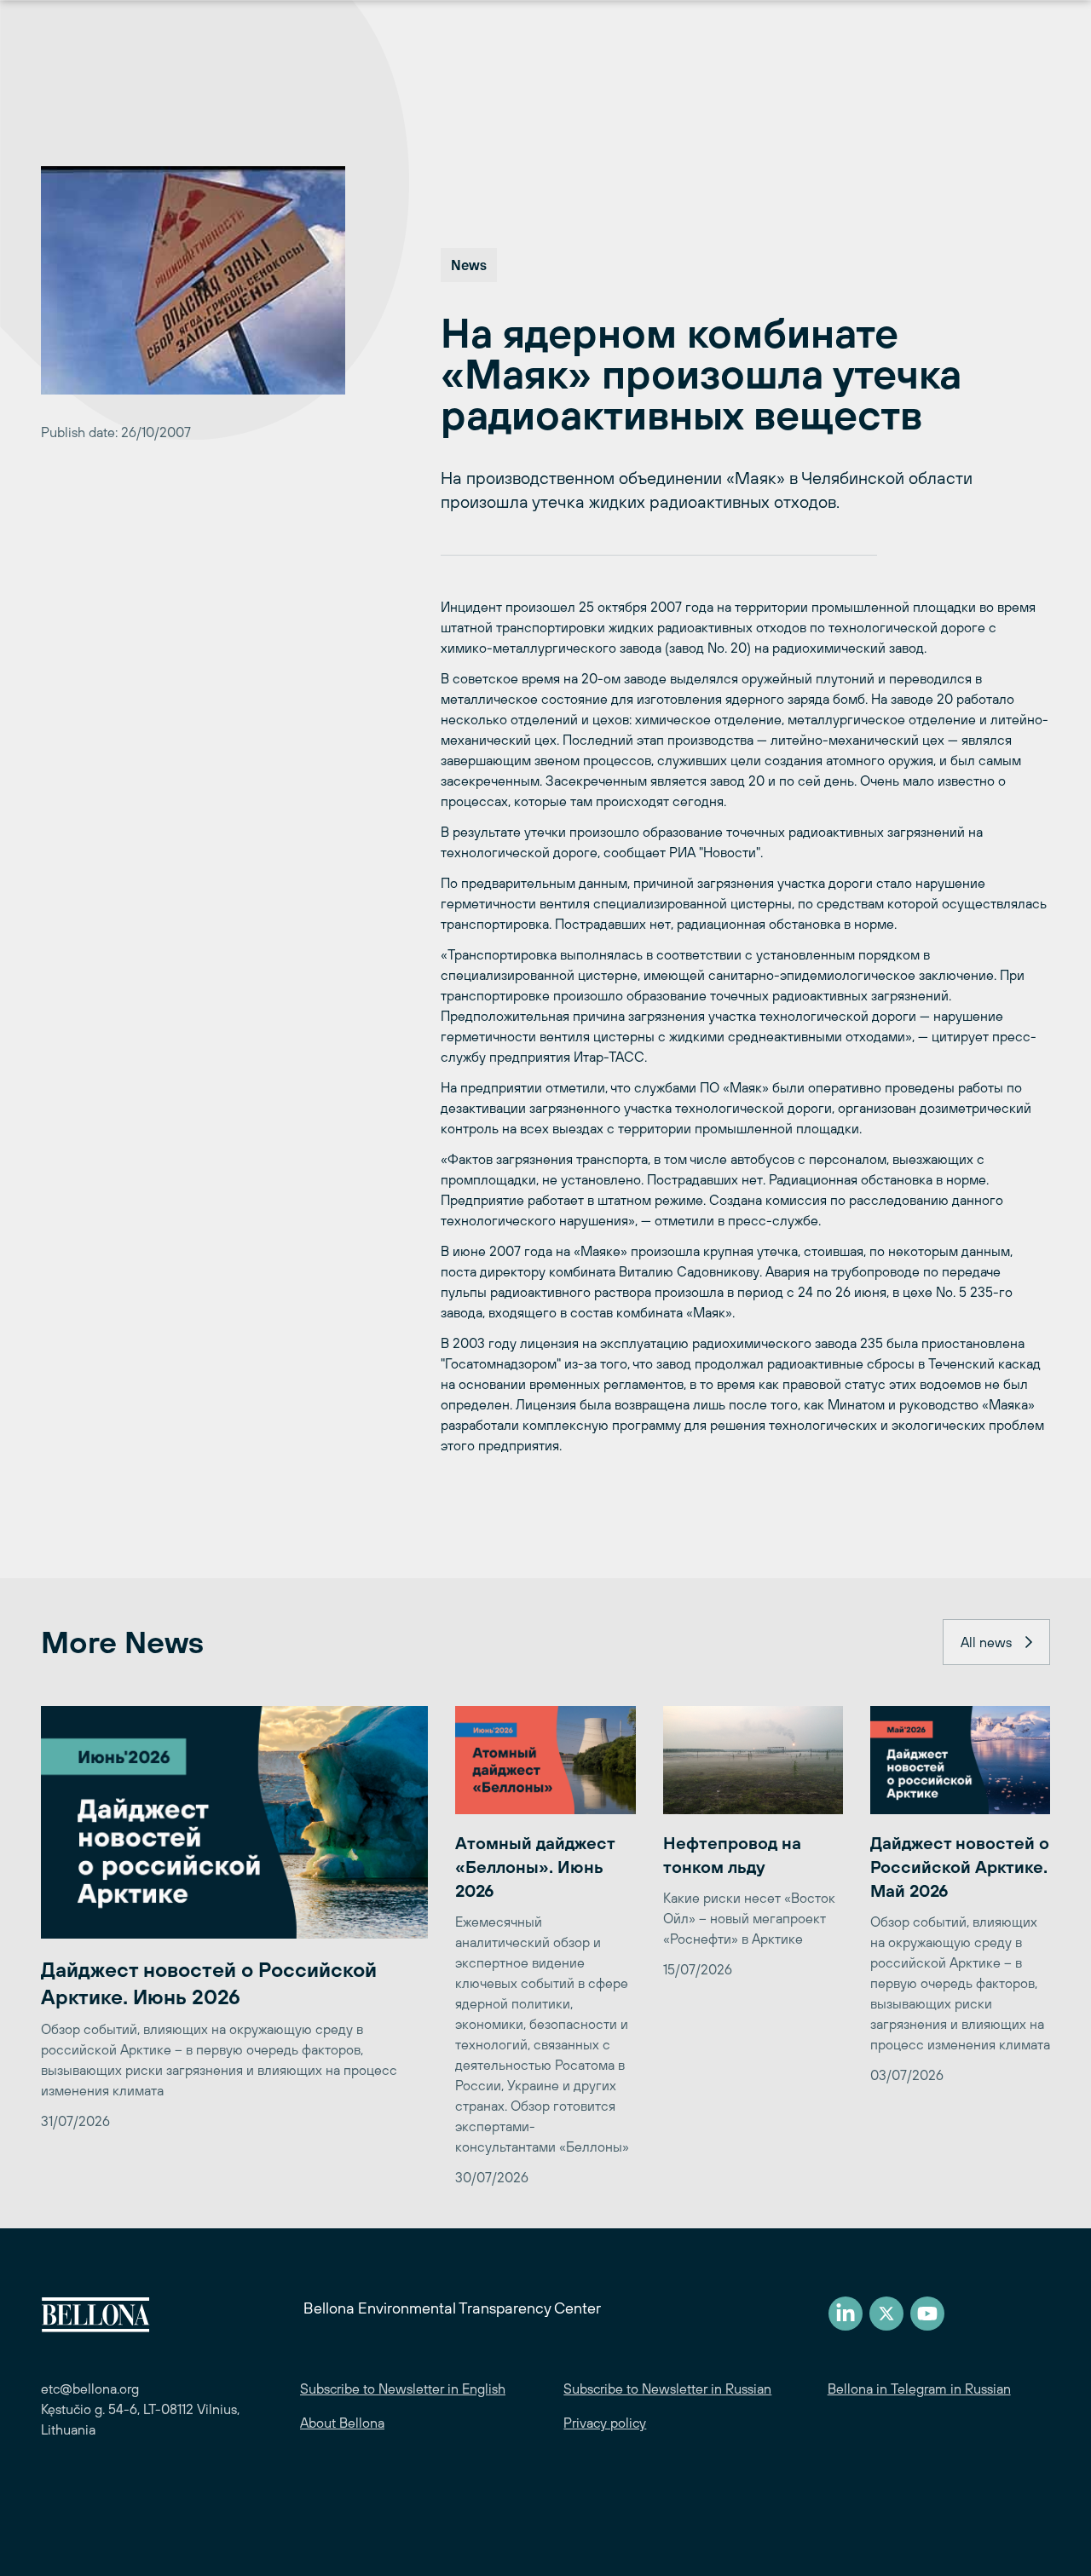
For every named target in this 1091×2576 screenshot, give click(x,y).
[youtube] (927, 2314)
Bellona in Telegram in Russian (919, 2389)
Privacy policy (605, 2423)
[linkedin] (846, 2314)
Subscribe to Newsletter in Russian (667, 2389)
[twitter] (886, 2314)
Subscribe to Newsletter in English (403, 2389)
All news (986, 1642)
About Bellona (342, 2423)
